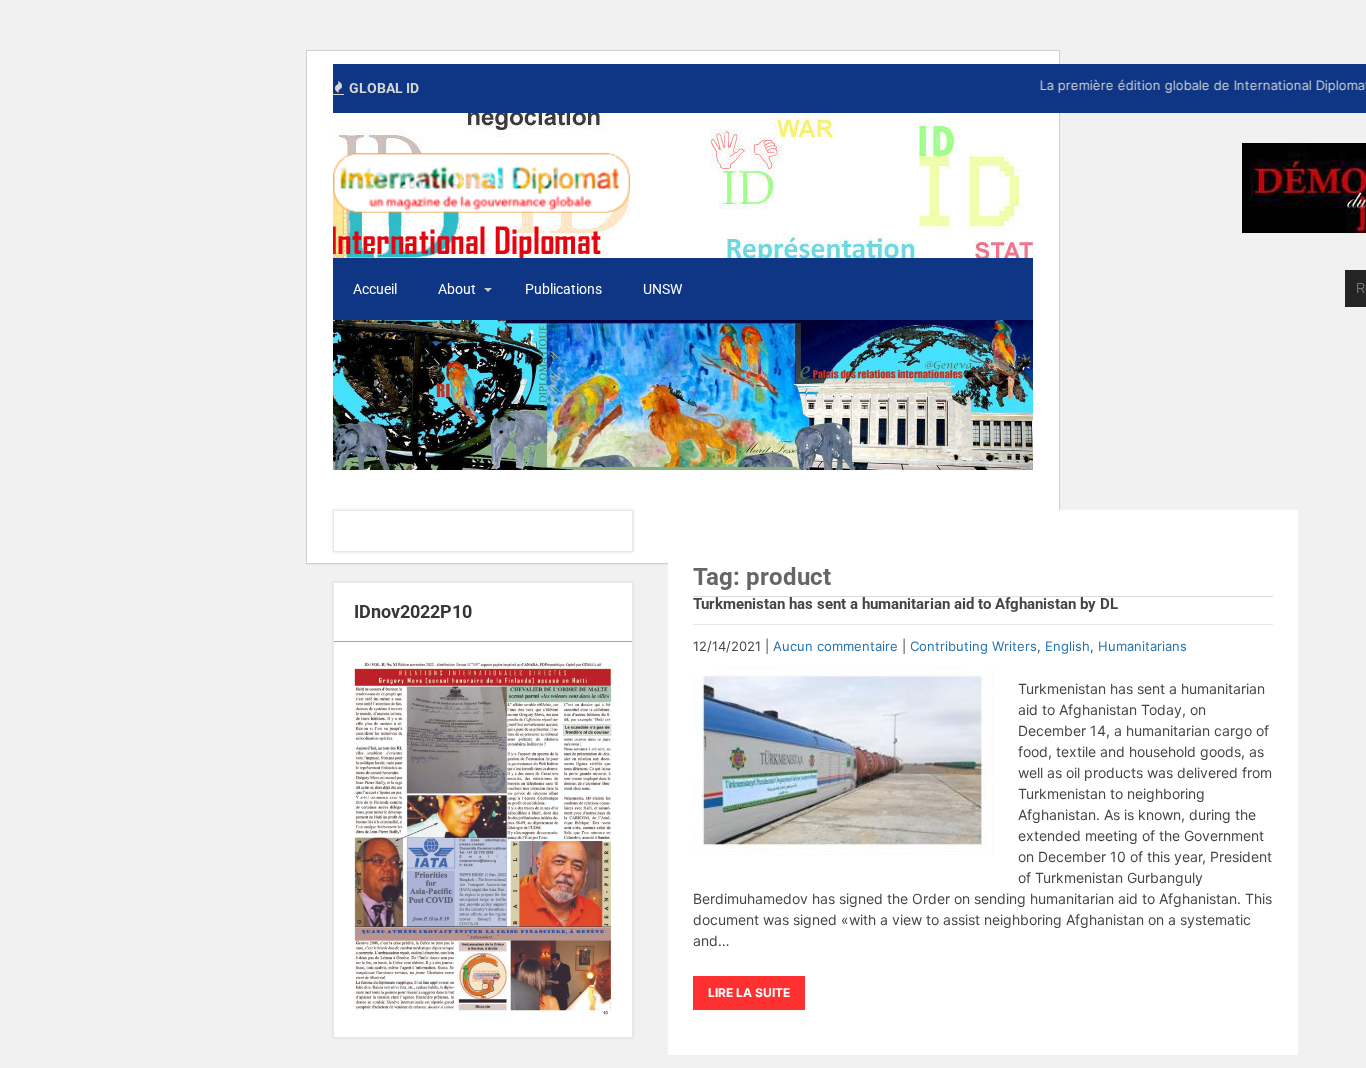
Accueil (375, 289)
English (1067, 646)
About (457, 289)
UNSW (662, 289)
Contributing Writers (973, 646)
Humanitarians (1142, 646)
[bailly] (483, 839)
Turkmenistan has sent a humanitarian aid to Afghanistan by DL (905, 604)
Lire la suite (749, 992)
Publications (563, 289)
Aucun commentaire (835, 646)
